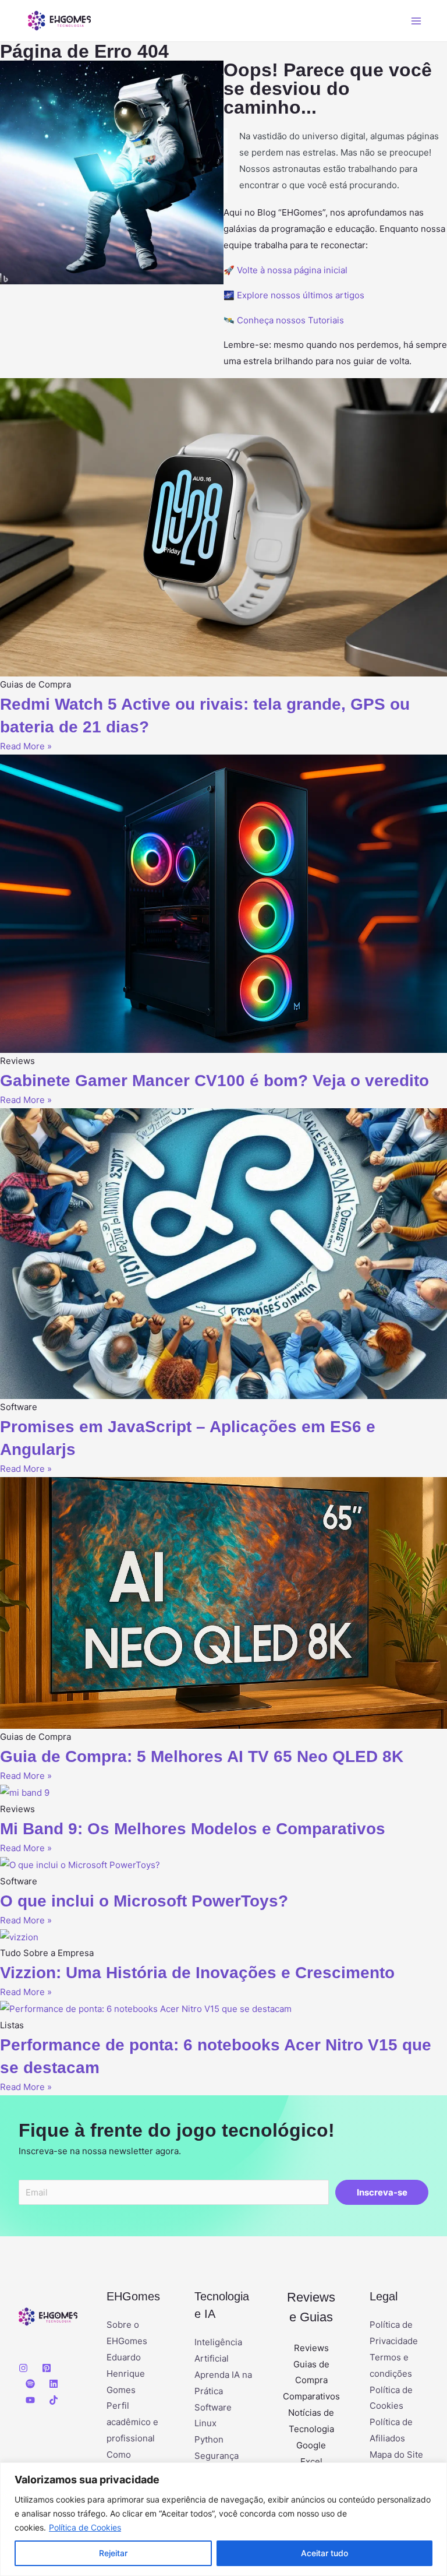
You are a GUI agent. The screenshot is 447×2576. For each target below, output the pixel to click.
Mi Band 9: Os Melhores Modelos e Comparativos (193, 1829)
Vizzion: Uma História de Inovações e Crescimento (197, 1973)
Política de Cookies (85, 2527)
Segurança (217, 2456)
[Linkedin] (54, 2384)
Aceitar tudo (324, 2553)
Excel (311, 2462)
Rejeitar (113, 2553)
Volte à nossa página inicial (292, 270)
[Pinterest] (47, 2368)
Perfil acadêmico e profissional (132, 2422)
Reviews (311, 2348)
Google (311, 2445)
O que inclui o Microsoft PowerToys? (144, 1901)
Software (213, 2407)
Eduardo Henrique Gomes (126, 2374)
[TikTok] (54, 2400)
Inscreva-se (382, 2192)
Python (209, 2439)
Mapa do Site (396, 2455)
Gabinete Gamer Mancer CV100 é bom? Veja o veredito (214, 1081)
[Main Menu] (416, 21)
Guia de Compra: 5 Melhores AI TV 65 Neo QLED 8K (202, 1756)
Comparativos (311, 2396)
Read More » (26, 746)
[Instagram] (23, 2368)
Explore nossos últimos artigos (301, 295)
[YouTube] (30, 2400)
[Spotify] (30, 2384)
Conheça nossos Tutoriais (290, 320)
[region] (223, 2519)
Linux (205, 2423)
